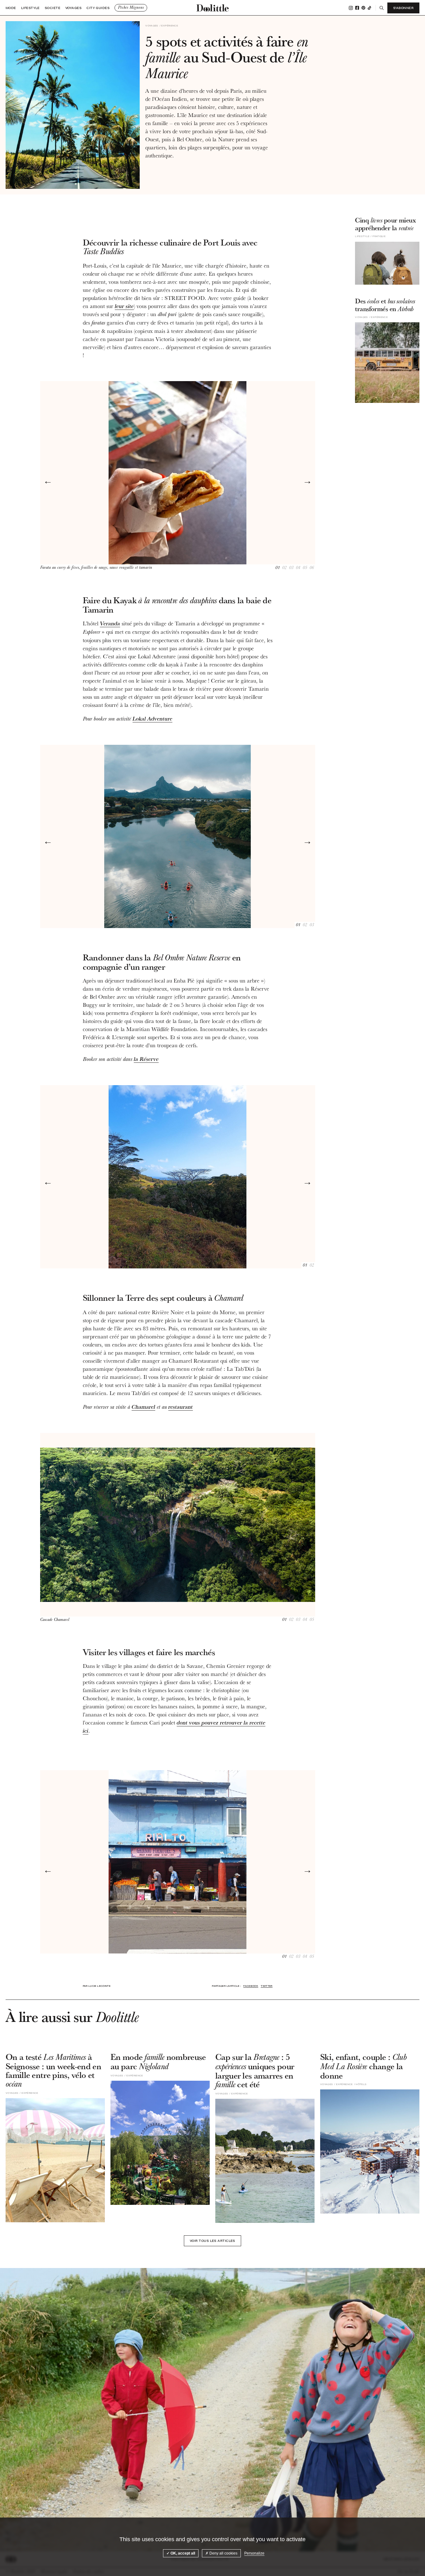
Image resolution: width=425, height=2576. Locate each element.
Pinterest (363, 8)
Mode (11, 8)
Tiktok (369, 8)
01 (278, 568)
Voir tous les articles (213, 2241)
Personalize (254, 2553)
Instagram (351, 8)
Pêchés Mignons (131, 7)
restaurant (181, 1407)
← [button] (48, 481)
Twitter (266, 1986)
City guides (98, 8)
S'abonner (403, 8)
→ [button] (307, 481)
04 (298, 568)
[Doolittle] (213, 8)
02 (284, 568)
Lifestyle (30, 8)
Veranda (110, 623)
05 (305, 568)
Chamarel (143, 1407)
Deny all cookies (223, 2553)
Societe (53, 8)
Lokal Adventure (152, 719)
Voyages (73, 8)
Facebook (357, 8)
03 (291, 568)
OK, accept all (182, 2553)
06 (312, 568)
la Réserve (146, 1059)
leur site (124, 306)
